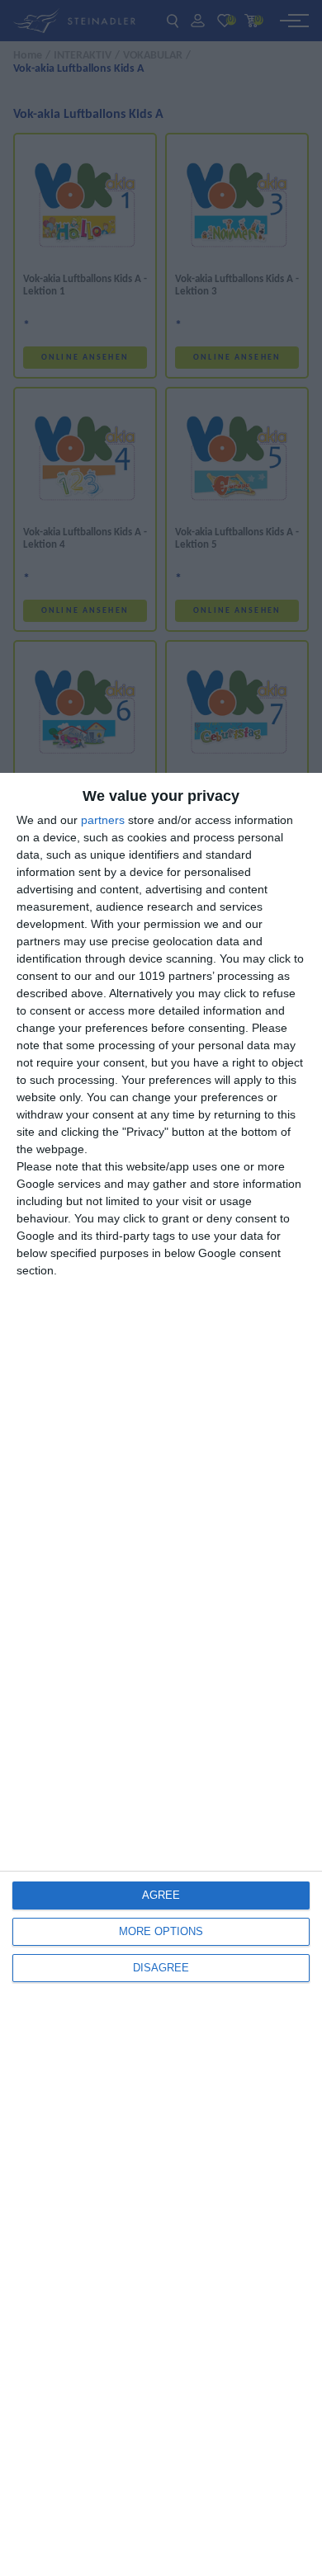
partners (103, 820)
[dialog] (161, 1674)
